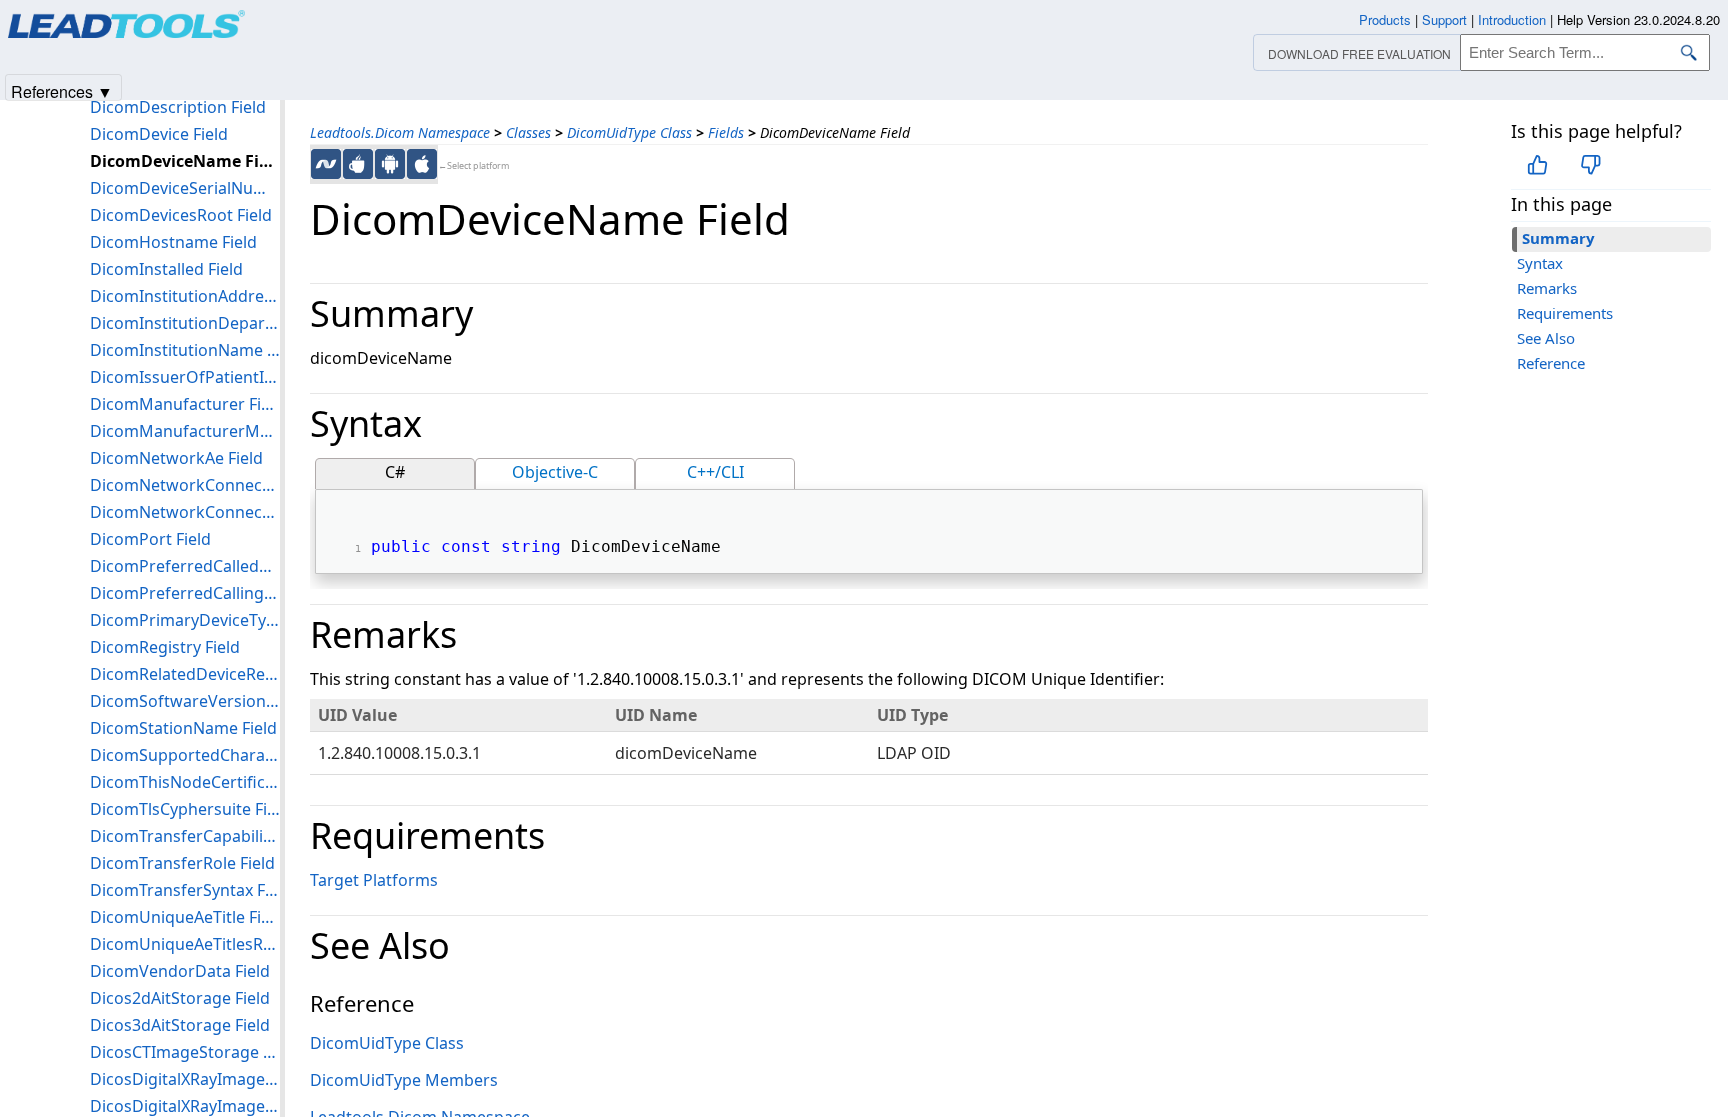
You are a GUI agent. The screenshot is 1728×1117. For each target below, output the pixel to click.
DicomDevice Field (159, 134)
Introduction (1512, 19)
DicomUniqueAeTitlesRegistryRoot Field (185, 944)
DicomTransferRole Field (182, 863)
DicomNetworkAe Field (176, 458)
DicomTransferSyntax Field (185, 890)
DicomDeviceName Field (185, 161)
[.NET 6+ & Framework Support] (326, 164)
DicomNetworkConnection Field (185, 485)
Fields (726, 132)
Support (1444, 19)
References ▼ (62, 90)
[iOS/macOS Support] (422, 164)
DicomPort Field (150, 539)
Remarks (1547, 288)
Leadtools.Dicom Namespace (400, 132)
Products (1385, 19)
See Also (1546, 338)
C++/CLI (715, 472)
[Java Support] (358, 164)
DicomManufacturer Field (185, 404)
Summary (1558, 238)
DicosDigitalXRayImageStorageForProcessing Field (185, 1106)
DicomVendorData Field (180, 971)
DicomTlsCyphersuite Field (185, 809)
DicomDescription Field (178, 107)
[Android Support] (390, 164)
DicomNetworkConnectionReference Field (185, 512)
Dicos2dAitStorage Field (180, 998)
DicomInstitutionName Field (185, 350)
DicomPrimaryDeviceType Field (185, 620)
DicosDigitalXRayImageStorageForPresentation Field (185, 1079)
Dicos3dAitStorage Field (180, 1025)
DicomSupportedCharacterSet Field (185, 755)
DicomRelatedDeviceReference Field (185, 674)
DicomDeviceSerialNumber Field (185, 188)
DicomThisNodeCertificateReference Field (185, 782)
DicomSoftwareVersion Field (185, 701)
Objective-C (555, 472)
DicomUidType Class (629, 132)
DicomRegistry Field (165, 647)
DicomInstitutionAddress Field (185, 296)
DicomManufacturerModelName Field (185, 431)
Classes (528, 132)
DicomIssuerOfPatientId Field (185, 377)
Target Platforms (374, 880)
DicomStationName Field (183, 728)
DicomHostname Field (173, 242)
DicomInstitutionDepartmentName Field (185, 323)
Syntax (1540, 263)
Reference (1551, 363)
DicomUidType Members (404, 1080)
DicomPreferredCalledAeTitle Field (185, 566)
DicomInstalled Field (166, 269)
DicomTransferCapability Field (185, 836)
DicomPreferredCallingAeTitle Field (185, 593)
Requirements (1565, 313)
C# (395, 472)
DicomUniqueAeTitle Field (185, 917)
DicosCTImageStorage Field (185, 1052)
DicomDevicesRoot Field (181, 215)
